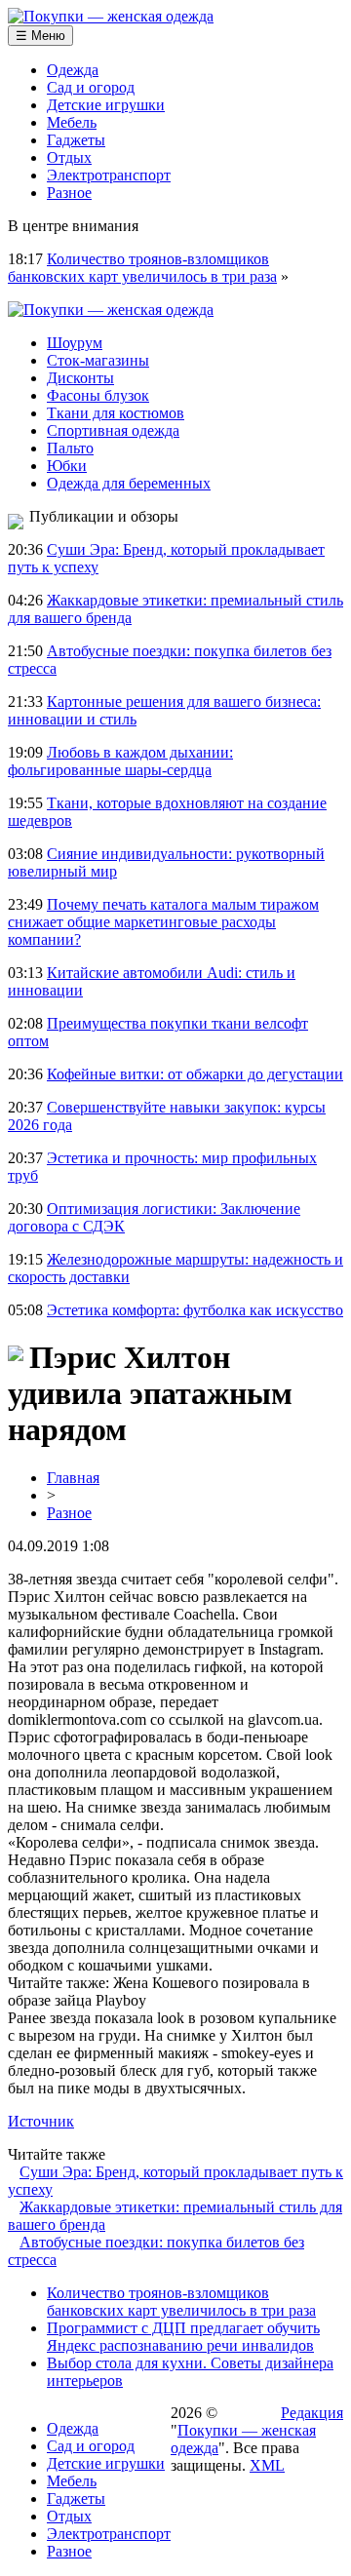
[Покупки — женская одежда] (111, 16)
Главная (73, 1478)
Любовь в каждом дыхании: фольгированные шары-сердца (120, 761)
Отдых (69, 157)
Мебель (72, 122)
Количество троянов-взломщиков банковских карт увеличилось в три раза (142, 268)
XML (267, 2465)
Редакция (312, 2413)
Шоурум (75, 343)
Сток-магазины (98, 360)
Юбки (67, 466)
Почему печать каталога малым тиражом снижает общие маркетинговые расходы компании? (163, 922)
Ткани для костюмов (116, 413)
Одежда (73, 70)
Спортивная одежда (113, 430)
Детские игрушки (106, 105)
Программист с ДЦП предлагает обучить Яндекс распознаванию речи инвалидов (183, 2337)
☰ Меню (40, 36)
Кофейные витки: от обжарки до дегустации (195, 1074)
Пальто (70, 448)
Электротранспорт (109, 175)
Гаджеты (76, 140)
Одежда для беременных (129, 483)
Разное (69, 193)
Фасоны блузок (98, 395)
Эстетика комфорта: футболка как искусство (195, 1310)
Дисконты (80, 378)
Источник (41, 2121)
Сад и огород (91, 87)
